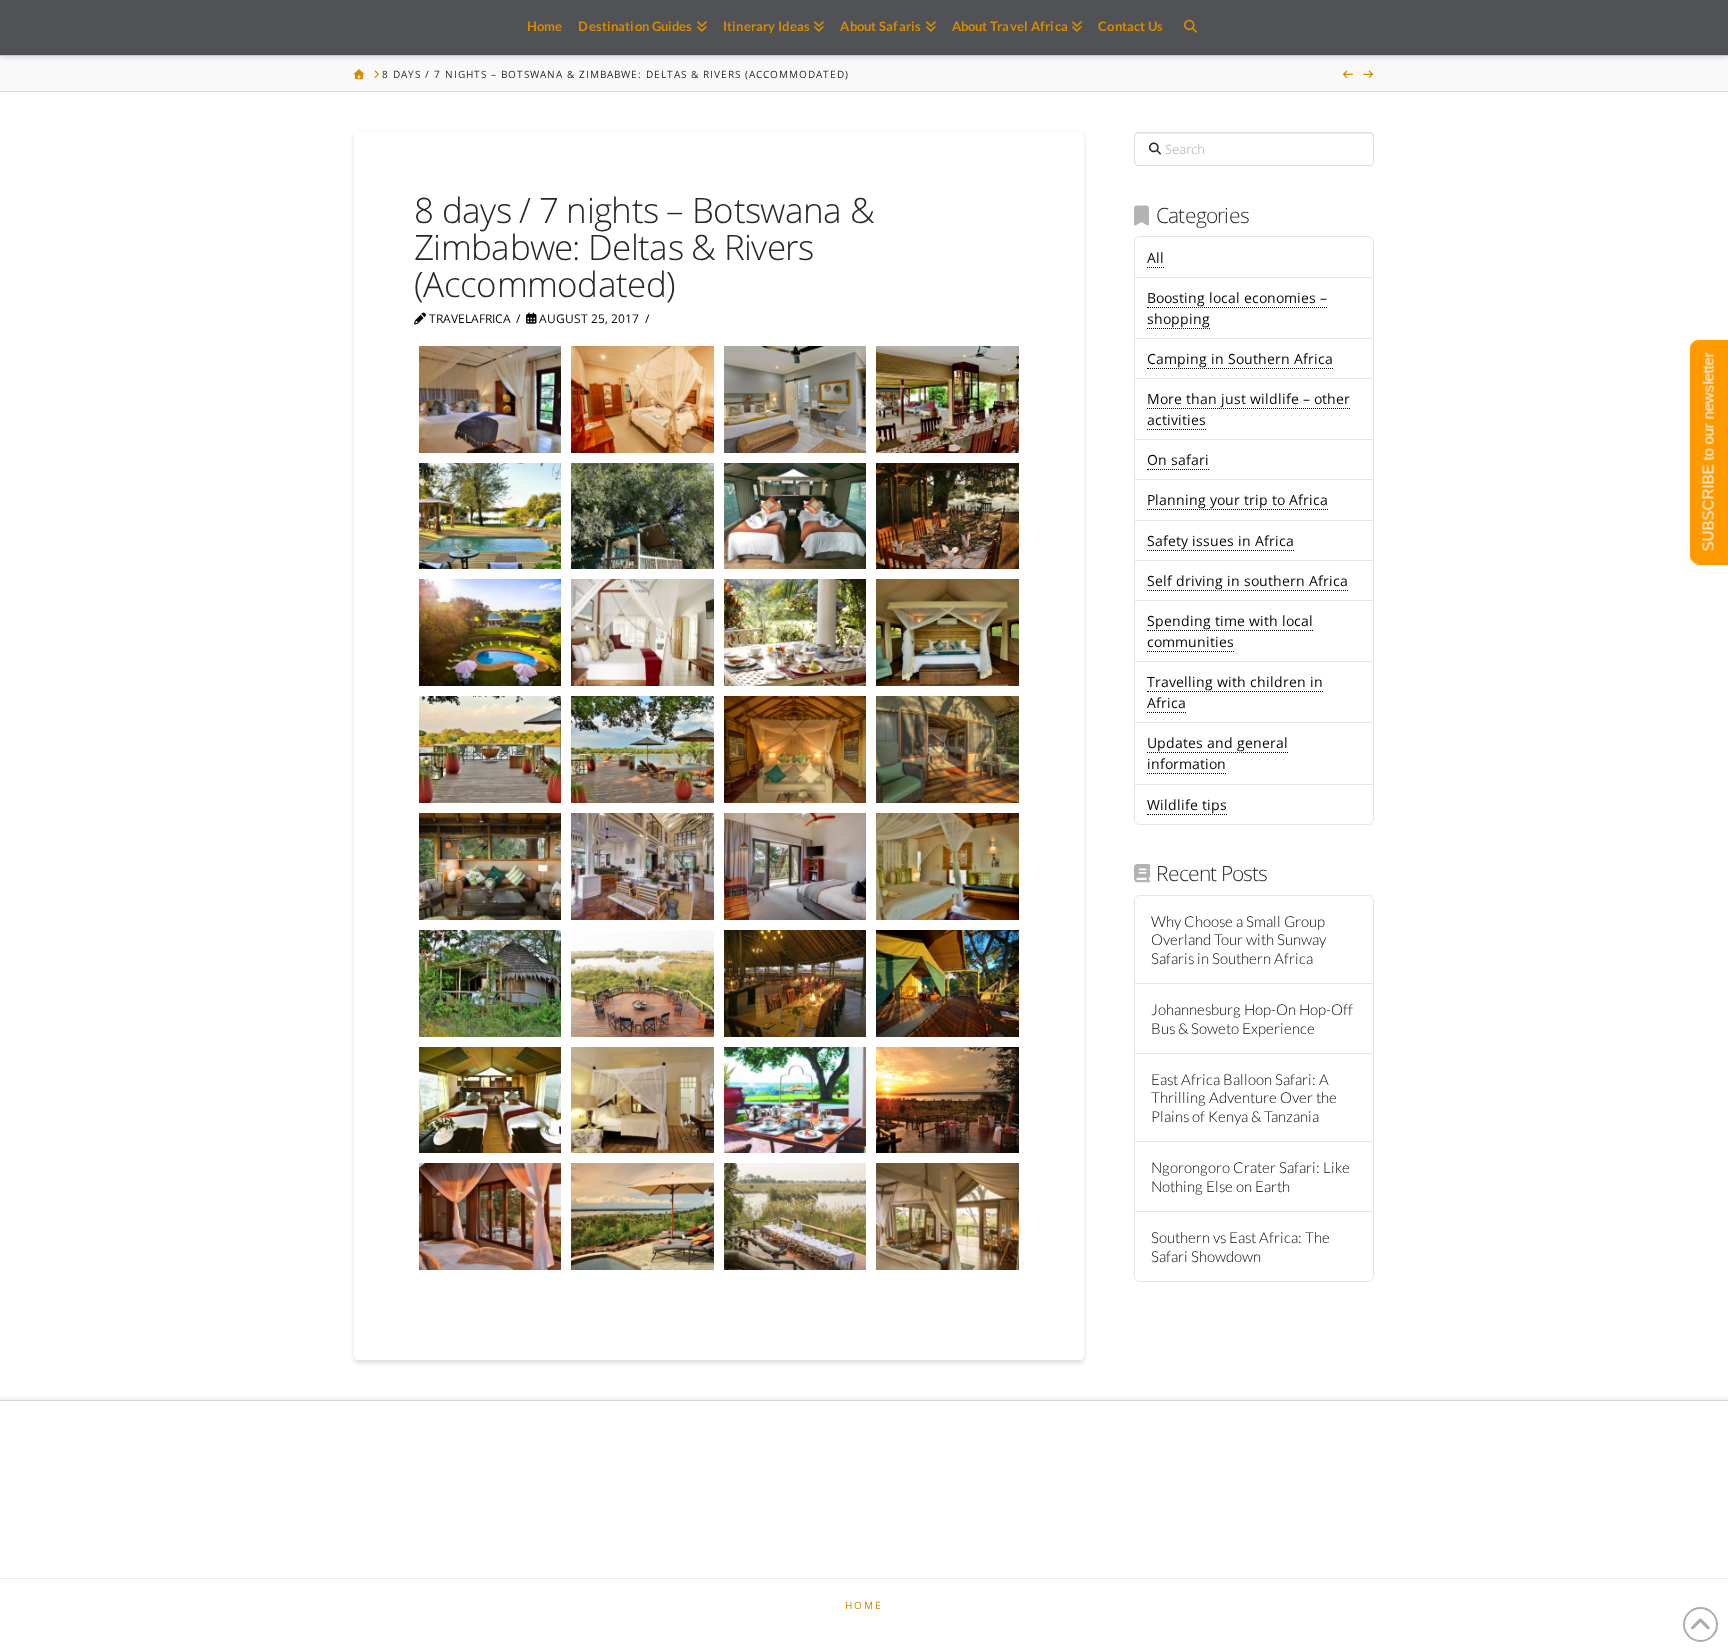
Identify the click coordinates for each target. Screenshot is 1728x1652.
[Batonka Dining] (795, 632)
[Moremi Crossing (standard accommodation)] (642, 516)
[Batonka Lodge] (642, 632)
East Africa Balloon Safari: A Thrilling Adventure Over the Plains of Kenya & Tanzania (1244, 1097)
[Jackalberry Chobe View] (642, 749)
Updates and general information (1217, 753)
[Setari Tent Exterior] (947, 749)
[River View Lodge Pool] (490, 516)
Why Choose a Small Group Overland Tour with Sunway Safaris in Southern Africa (1238, 939)
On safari (1178, 459)
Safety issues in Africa (1220, 540)
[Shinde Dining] (795, 1216)
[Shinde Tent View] (947, 1216)
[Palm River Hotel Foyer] (642, 866)
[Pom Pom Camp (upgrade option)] (795, 983)
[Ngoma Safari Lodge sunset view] (947, 1100)
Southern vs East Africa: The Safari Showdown (1240, 1246)
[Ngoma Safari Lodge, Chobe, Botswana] (642, 1216)
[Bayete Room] (490, 399)
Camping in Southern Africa (1240, 358)
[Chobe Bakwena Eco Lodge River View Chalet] (490, 983)
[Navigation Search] (1189, 27)
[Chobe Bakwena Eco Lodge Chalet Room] (947, 866)
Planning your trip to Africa (1237, 499)
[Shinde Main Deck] (642, 983)
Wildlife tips (1187, 804)
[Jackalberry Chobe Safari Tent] (947, 632)
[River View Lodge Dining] (947, 399)
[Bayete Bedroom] (642, 399)
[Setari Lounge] (490, 866)
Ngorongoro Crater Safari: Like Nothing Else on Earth (1250, 1176)
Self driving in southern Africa (1247, 580)
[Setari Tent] (795, 749)
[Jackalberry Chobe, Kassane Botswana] (490, 749)
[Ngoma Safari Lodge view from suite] (490, 1216)
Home (864, 1605)
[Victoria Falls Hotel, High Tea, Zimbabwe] (795, 1100)
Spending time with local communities (1230, 631)
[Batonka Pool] (490, 632)
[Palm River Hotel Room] (795, 866)
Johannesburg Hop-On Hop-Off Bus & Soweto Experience (1252, 1018)
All (1155, 257)
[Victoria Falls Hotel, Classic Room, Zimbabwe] (642, 1100)
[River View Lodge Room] (795, 399)
